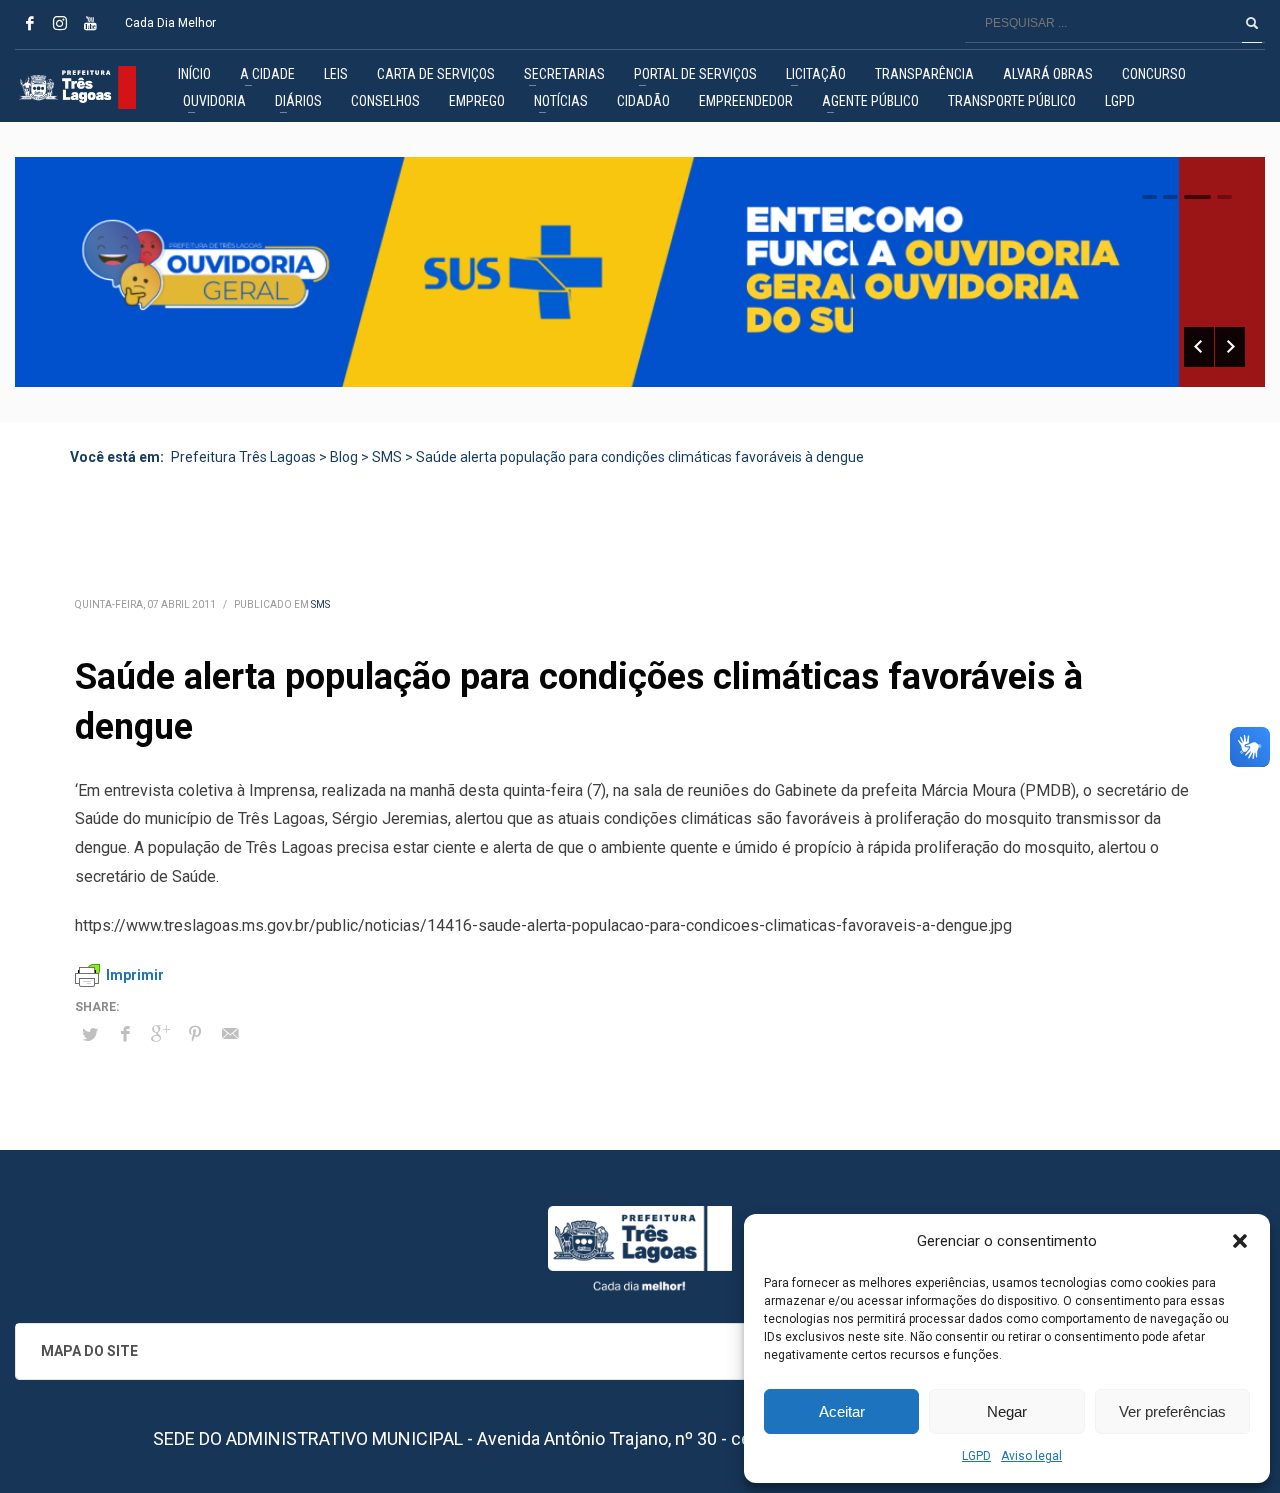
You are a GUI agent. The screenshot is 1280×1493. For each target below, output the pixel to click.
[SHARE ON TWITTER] (90, 1035)
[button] (1240, 1241)
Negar (1007, 1411)
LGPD (976, 1456)
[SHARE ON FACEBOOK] (125, 1034)
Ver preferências (1172, 1411)
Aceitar (842, 1411)
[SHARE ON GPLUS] (160, 1034)
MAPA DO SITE (89, 1351)
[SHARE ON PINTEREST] (195, 1034)
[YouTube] (90, 23)
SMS (320, 604)
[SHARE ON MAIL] (230, 1034)
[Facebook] (30, 23)
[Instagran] (60, 23)
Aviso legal (1031, 1456)
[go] (1252, 23)
